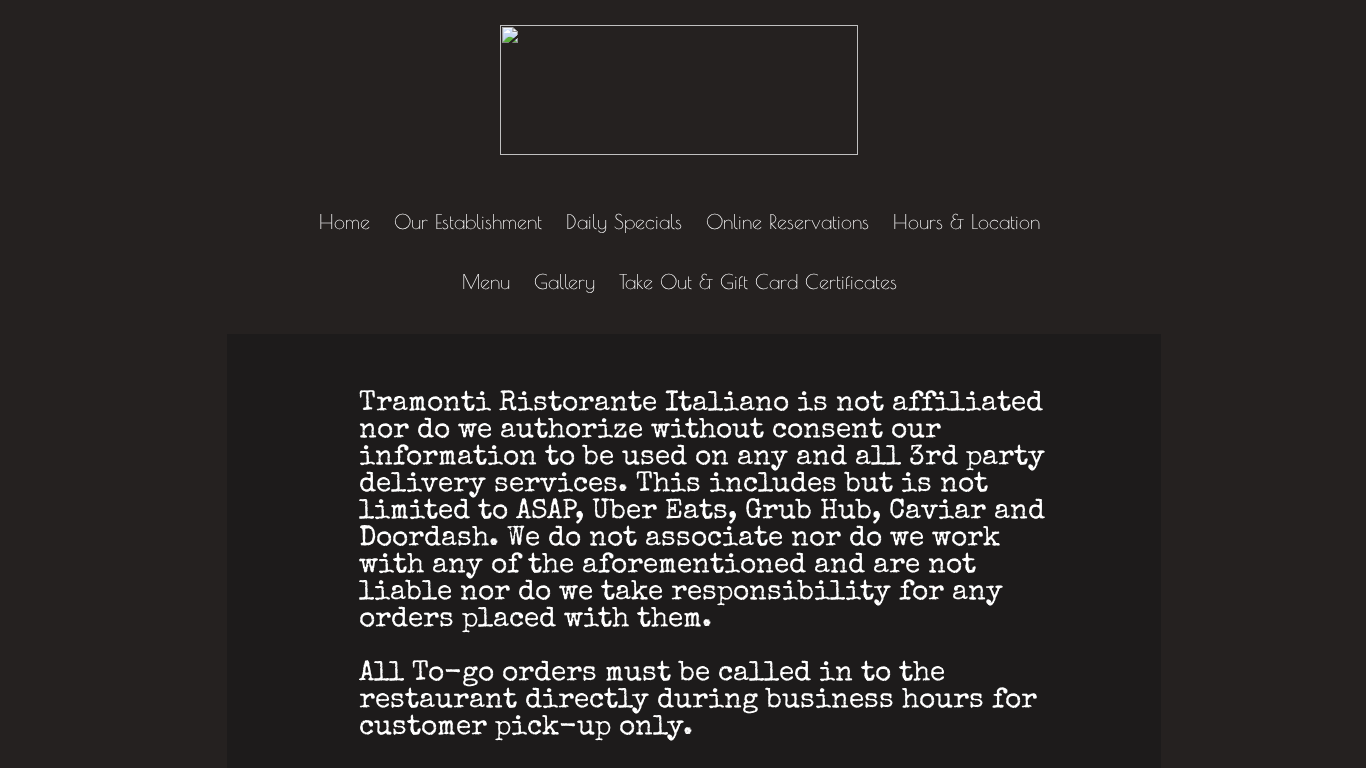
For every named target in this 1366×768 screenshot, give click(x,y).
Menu (486, 281)
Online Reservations (787, 221)
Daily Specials (624, 221)
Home (344, 221)
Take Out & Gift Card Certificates (758, 281)
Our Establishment (468, 221)
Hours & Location (966, 221)
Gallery (564, 281)
